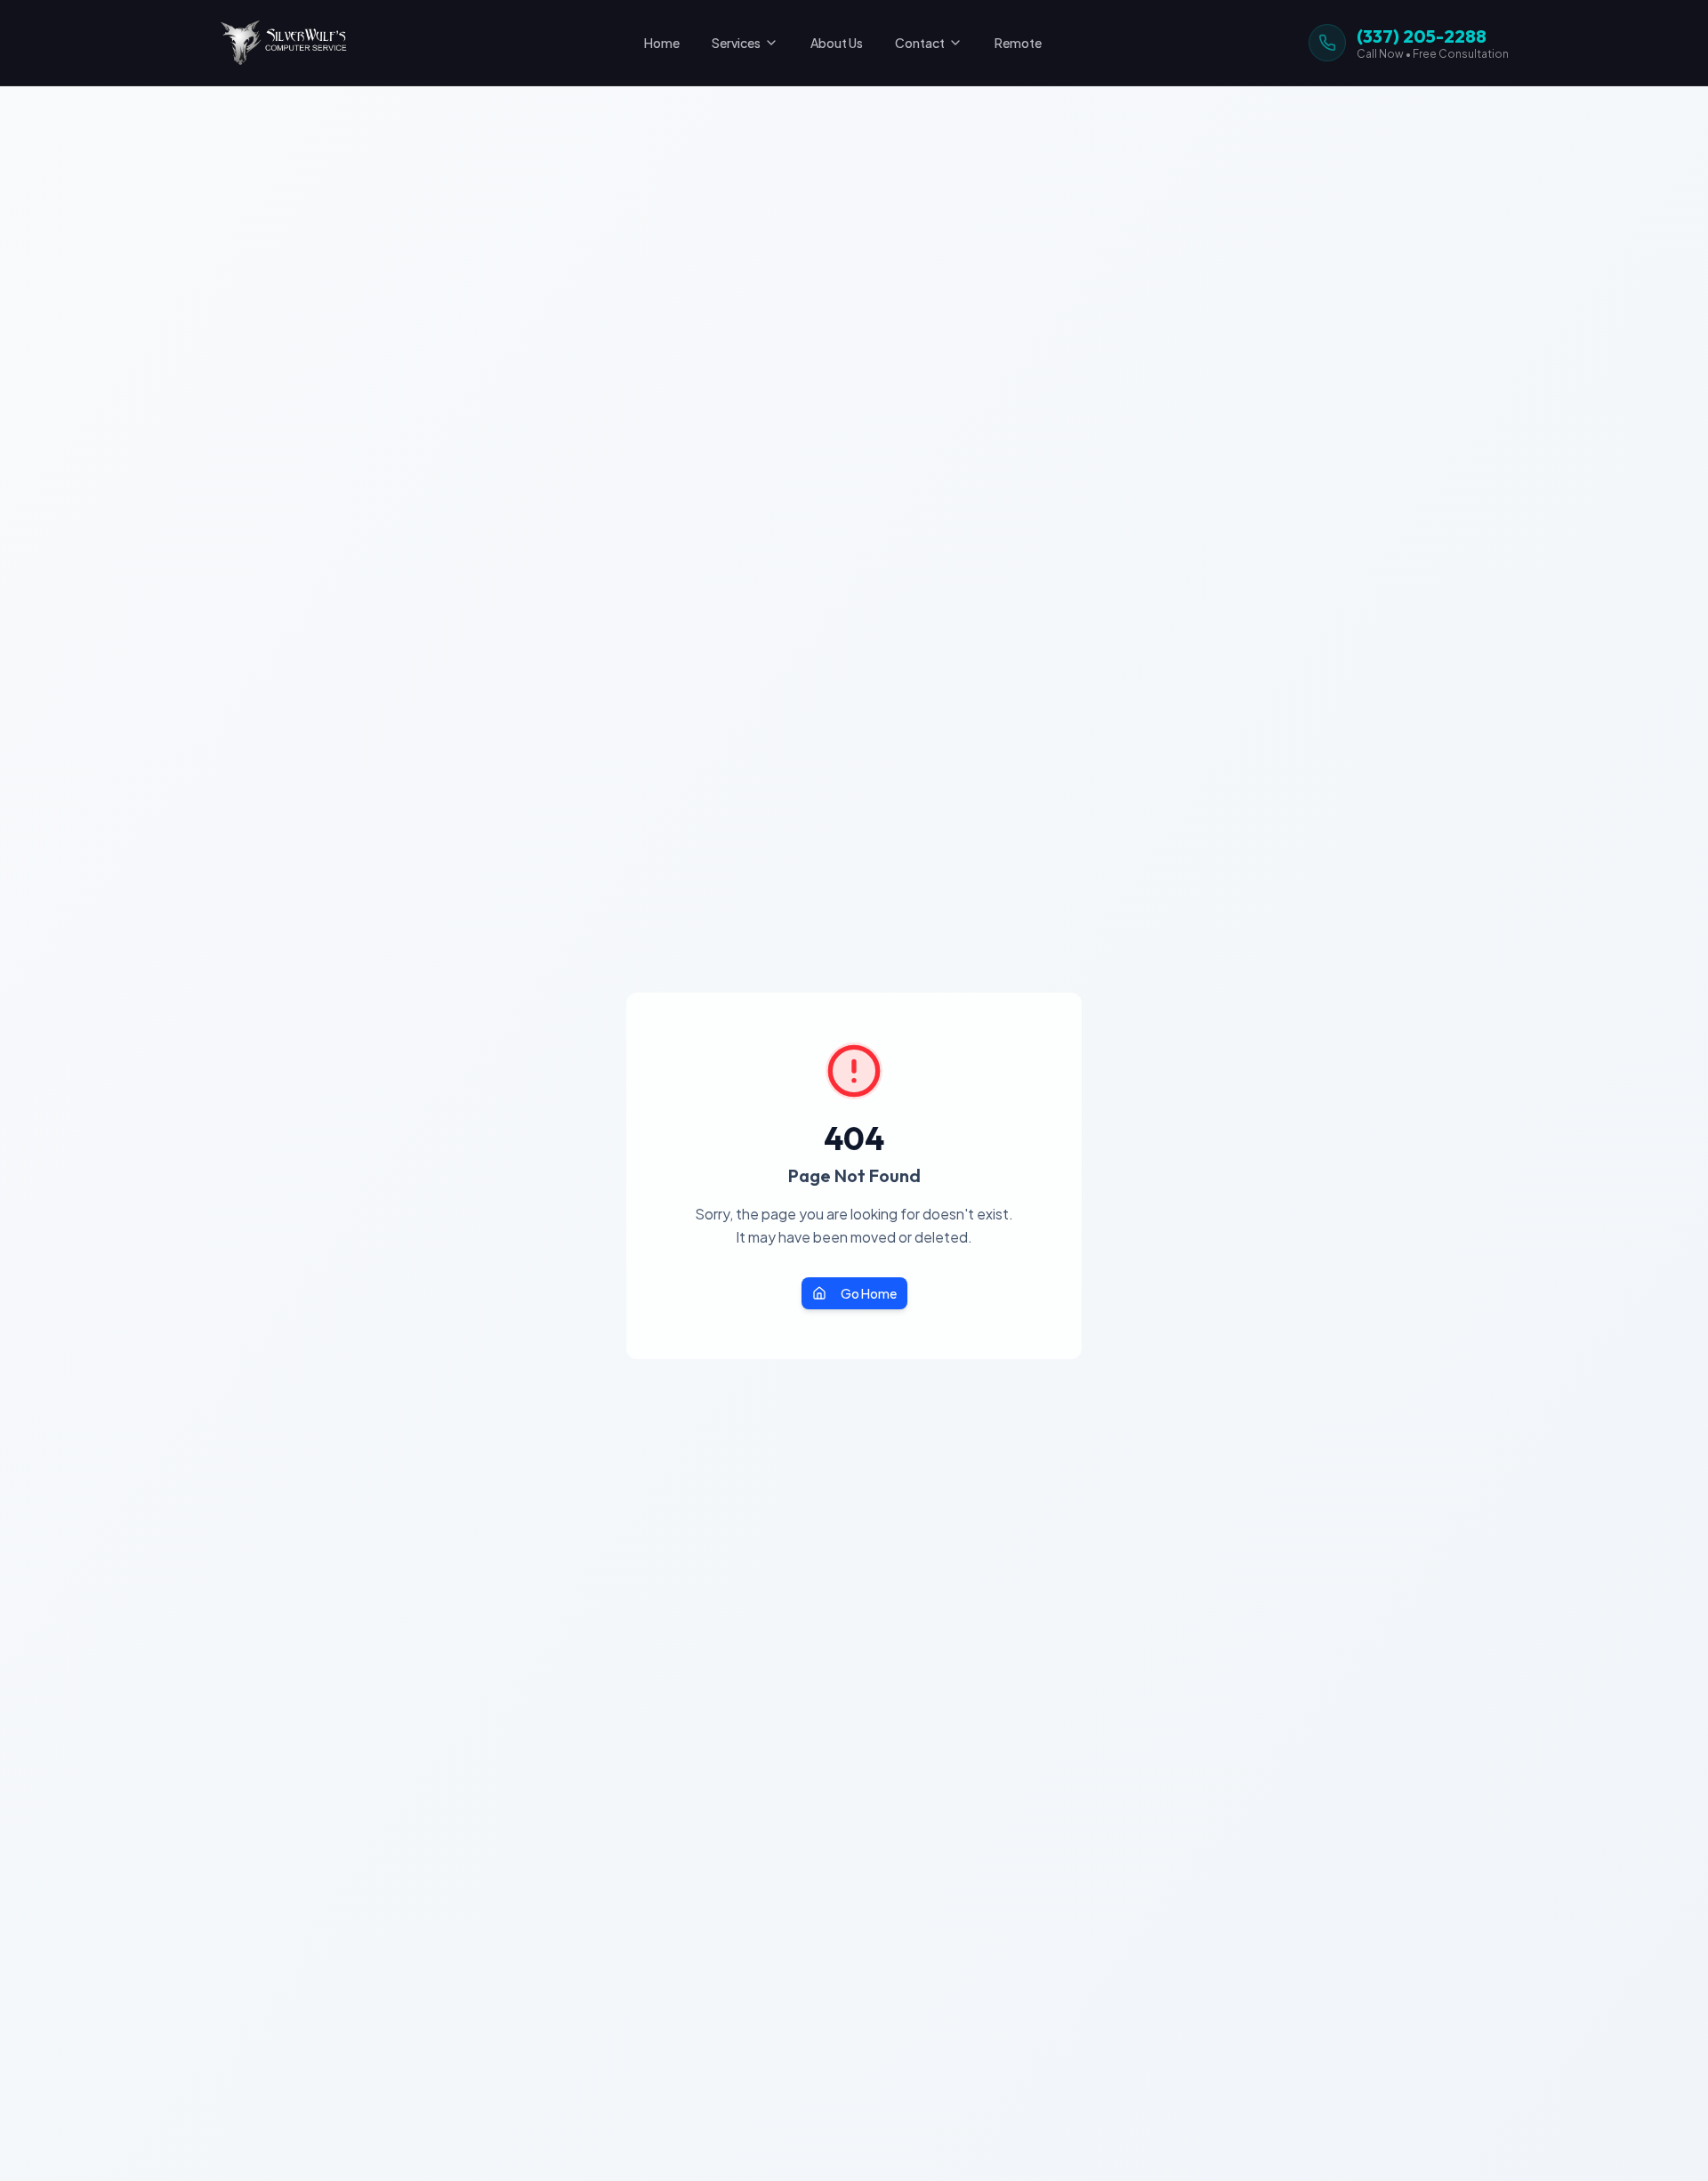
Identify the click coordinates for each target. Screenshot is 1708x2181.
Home (662, 43)
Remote (1018, 43)
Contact (920, 43)
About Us (837, 43)
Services (736, 43)
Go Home (869, 1293)
